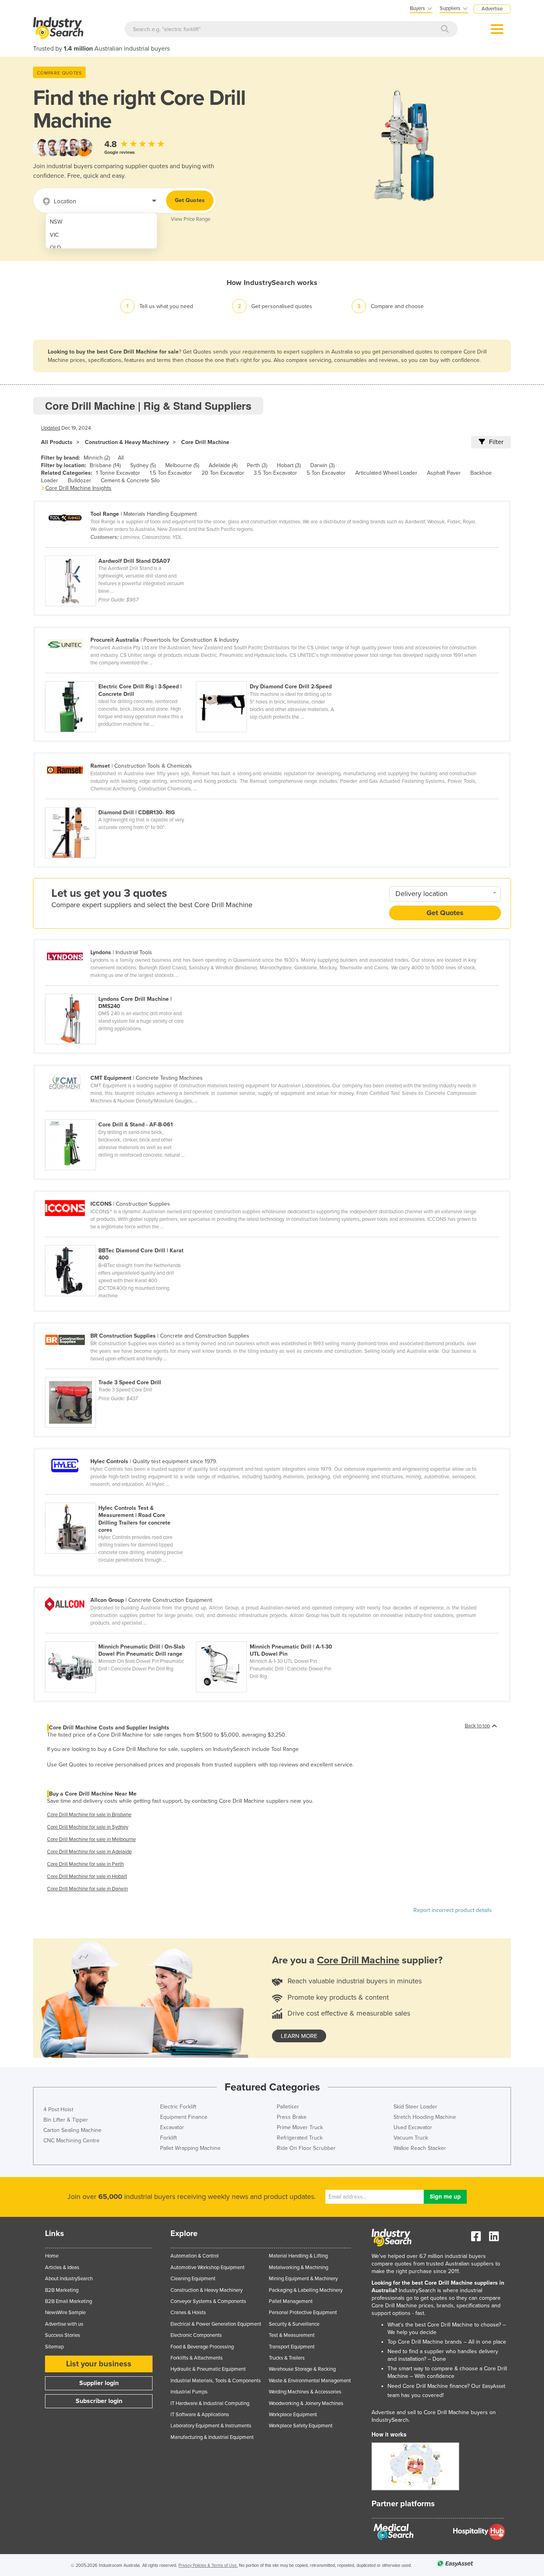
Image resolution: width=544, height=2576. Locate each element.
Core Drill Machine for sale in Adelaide (89, 1852)
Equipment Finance (184, 2117)
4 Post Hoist (58, 2109)
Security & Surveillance (294, 2324)
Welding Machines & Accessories (305, 2392)
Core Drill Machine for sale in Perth (85, 1864)
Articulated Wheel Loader (386, 473)
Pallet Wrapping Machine (190, 2148)
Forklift (168, 2138)
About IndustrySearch (69, 2279)
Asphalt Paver (444, 473)
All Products (57, 442)
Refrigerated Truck (300, 2138)
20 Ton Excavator (223, 473)
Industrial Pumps (189, 2392)
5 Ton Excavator (326, 473)
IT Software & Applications (200, 2415)
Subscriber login (99, 2401)
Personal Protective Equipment (303, 2313)
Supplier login (99, 2383)
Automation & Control (195, 2256)
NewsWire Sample (65, 2313)
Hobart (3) (289, 465)
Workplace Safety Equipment (301, 2426)
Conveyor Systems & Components (208, 2301)
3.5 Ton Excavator (275, 473)
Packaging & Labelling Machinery (306, 2290)
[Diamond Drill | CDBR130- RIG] (120, 803)
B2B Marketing (62, 2290)
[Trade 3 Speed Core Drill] (120, 1373)
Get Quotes (190, 200)
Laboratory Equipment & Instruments (211, 2426)
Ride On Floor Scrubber (306, 2148)
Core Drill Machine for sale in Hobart (87, 1876)
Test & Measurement (292, 2335)
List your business (99, 2364)
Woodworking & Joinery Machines (306, 2403)
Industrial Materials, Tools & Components (216, 2381)
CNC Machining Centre (71, 2141)
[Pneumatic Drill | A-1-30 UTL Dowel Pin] (271, 1637)
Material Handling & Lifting (298, 2256)
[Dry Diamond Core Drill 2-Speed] (271, 677)
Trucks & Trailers (287, 2358)
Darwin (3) (322, 465)
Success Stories (63, 2335)
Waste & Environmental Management (310, 2381)
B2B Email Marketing (68, 2301)
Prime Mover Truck (300, 2127)
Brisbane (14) (105, 465)
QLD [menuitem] (55, 248)
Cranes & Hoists (188, 2313)
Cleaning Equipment (193, 2279)
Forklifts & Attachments (197, 2358)
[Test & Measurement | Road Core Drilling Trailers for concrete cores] (120, 1498)
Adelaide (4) (223, 465)
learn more (299, 2036)
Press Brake (292, 2117)
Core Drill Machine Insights (78, 488)
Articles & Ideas (62, 2268)
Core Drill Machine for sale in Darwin (87, 1889)
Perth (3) (257, 465)
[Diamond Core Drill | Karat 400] (120, 1241)
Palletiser (288, 2107)
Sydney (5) (143, 465)
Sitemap (54, 2347)
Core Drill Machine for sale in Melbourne (91, 1839)
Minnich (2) (97, 458)
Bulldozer (79, 480)
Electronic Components (196, 2335)
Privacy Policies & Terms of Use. (208, 2565)
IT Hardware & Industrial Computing (210, 2403)
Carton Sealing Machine (72, 2130)
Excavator (172, 2127)
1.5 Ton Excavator (171, 473)
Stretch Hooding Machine (425, 2117)
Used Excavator (413, 2127)
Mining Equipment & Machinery (303, 2279)
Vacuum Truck (411, 2138)
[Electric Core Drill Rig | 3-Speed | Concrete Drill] (120, 677)
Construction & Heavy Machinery (127, 442)
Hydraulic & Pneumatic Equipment (208, 2369)
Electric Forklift (178, 2107)
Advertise (492, 9)
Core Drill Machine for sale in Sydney (88, 1827)
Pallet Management (291, 2301)
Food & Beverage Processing (202, 2347)
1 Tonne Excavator (118, 473)
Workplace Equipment (293, 2415)
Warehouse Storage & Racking (302, 2369)
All (121, 458)
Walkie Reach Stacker (420, 2148)
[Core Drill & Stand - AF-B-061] (120, 1115)
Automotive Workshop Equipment (207, 2268)
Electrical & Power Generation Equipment (216, 2324)
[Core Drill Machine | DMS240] (120, 989)
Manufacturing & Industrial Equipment (212, 2437)
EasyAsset (494, 2386)
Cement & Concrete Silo (130, 480)
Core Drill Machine (205, 442)
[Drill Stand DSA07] (120, 551)
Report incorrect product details (453, 1910)
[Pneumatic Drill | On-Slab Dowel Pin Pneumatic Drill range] (120, 1637)
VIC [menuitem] (54, 235)
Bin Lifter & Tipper (66, 2120)
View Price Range (191, 219)
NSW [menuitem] (56, 222)
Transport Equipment (292, 2347)
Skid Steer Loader (415, 2107)
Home (52, 2256)
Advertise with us (64, 2324)
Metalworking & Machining (298, 2268)
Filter (496, 442)
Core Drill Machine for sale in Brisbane (89, 1815)
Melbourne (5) (182, 465)
